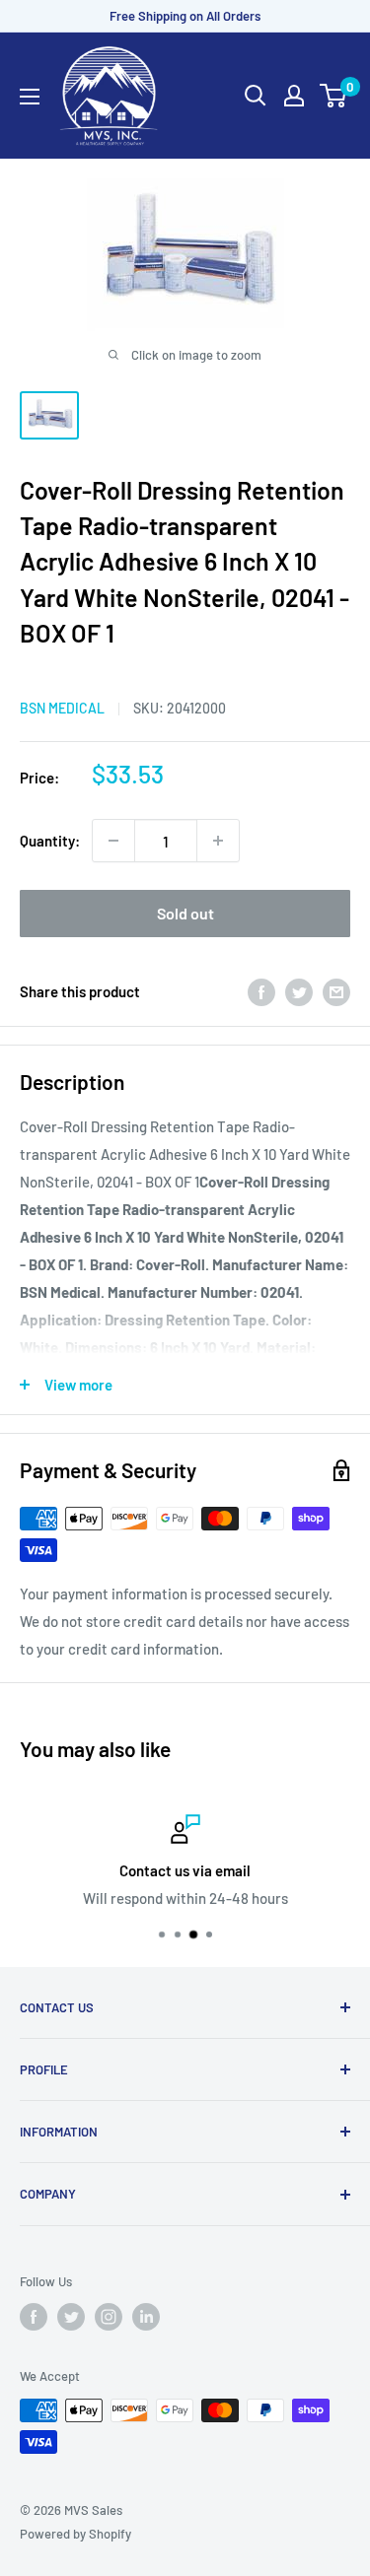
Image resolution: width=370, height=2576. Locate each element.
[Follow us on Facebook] (34, 2317)
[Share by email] (336, 991)
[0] (334, 96)
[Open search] (256, 96)
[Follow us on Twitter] (71, 2317)
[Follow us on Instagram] (109, 2317)
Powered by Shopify (75, 2534)
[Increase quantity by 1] (218, 841)
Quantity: (50, 841)
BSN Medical (62, 708)
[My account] (294, 96)
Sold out (185, 913)
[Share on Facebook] (261, 991)
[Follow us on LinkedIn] (146, 2317)
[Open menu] (30, 97)
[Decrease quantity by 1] (113, 841)
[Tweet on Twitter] (299, 991)
